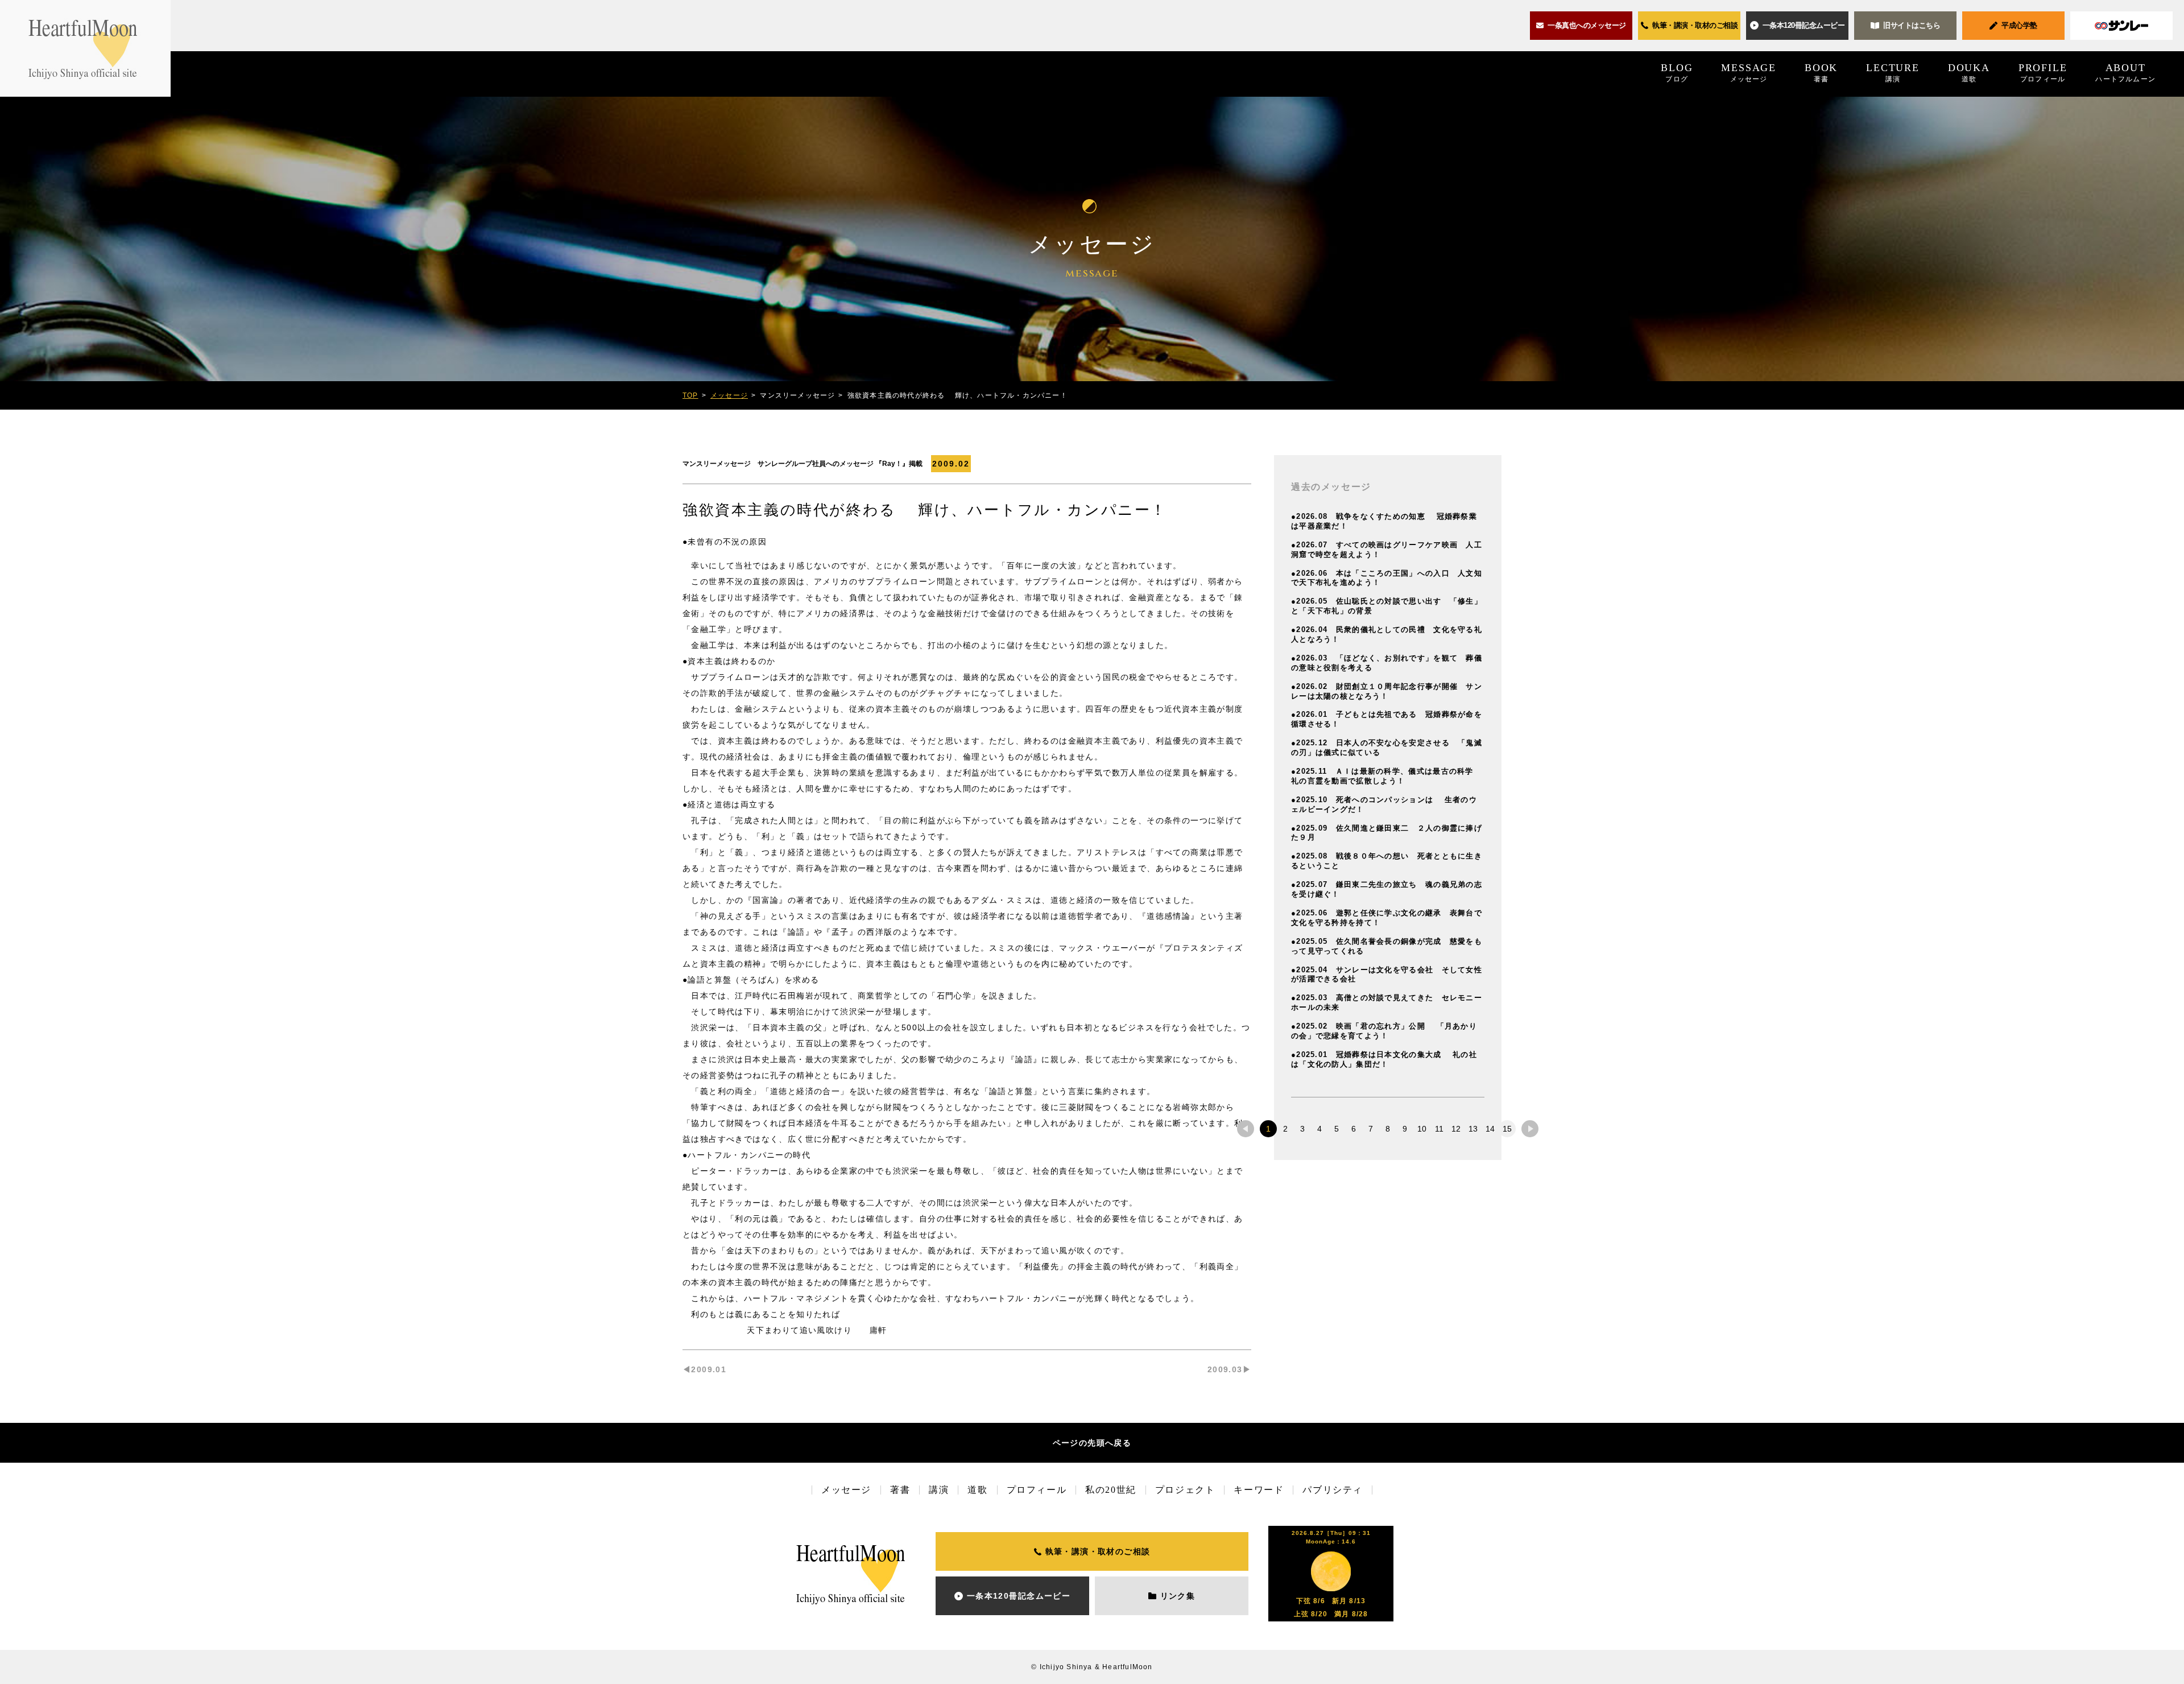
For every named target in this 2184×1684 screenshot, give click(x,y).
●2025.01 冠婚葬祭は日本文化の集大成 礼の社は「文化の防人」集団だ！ (1384, 1059)
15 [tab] (1507, 1129)
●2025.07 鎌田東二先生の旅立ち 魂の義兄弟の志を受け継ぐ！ (1387, 889)
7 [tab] (1371, 1129)
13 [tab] (1473, 1129)
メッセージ (729, 395)
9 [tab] (1405, 1129)
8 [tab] (1388, 1129)
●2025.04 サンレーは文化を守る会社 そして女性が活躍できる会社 (1387, 975)
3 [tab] (1302, 1129)
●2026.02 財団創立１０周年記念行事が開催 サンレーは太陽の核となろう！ (1387, 691)
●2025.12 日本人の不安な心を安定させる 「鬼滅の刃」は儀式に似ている (1387, 748)
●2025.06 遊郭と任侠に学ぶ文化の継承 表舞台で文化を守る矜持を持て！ (1387, 918)
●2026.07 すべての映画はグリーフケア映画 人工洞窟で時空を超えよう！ (1387, 550)
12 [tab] (1456, 1129)
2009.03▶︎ (1229, 1369)
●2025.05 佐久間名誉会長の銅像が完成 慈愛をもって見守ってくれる (1387, 946)
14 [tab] (1490, 1129)
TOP (690, 395)
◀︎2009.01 (704, 1369)
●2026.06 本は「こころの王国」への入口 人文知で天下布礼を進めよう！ (1387, 578)
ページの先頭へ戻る (1092, 1443)
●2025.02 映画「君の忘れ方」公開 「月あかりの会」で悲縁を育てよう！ (1384, 1031)
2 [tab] (1285, 1129)
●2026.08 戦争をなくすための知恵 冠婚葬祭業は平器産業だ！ (1384, 521)
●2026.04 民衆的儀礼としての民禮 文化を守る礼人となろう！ (1387, 634)
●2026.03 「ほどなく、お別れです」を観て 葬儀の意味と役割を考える (1387, 663)
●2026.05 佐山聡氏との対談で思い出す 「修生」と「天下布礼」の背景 (1387, 606)
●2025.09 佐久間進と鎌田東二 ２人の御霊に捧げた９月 (1387, 833)
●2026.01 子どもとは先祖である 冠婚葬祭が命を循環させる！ (1387, 719)
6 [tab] (1354, 1129)
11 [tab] (1439, 1129)
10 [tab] (1422, 1129)
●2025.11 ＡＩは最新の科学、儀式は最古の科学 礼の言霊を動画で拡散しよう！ (1386, 776)
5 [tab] (1337, 1129)
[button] (1797, 26)
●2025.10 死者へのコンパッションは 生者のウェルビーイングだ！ (1384, 804)
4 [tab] (1319, 1129)
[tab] (1246, 1129)
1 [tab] (1268, 1129)
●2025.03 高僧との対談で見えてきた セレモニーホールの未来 (1387, 1002)
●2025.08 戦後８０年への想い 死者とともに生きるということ (1387, 861)
